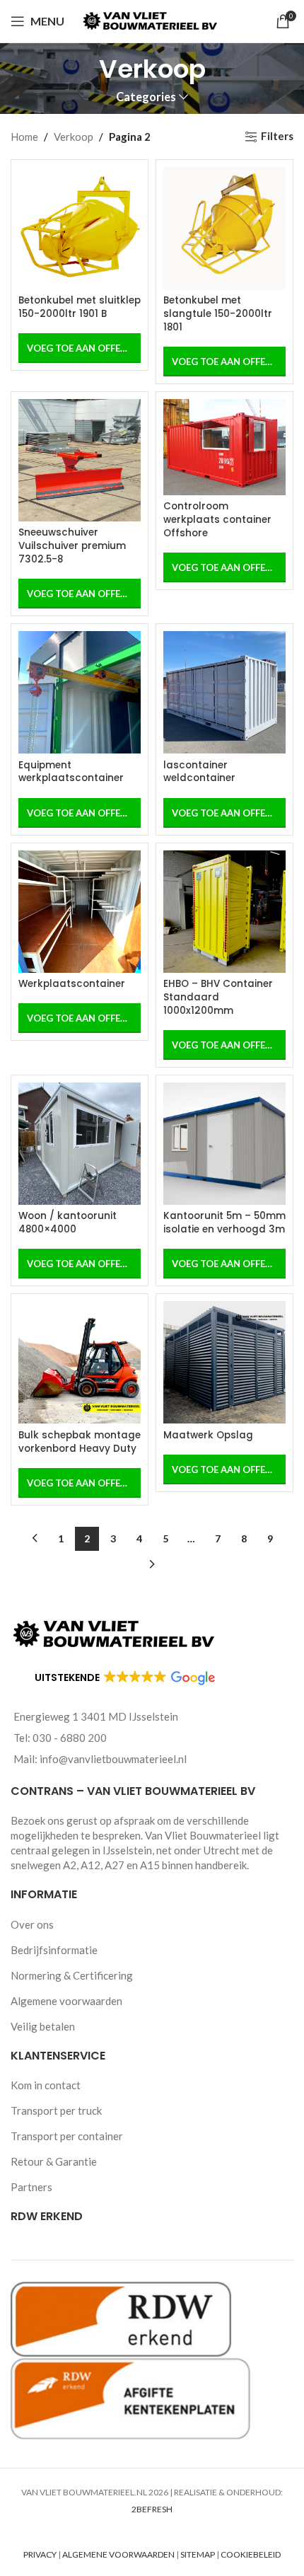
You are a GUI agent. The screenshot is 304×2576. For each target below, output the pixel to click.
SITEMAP (198, 2554)
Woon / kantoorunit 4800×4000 (68, 1223)
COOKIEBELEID (251, 2554)
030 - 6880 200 (70, 1738)
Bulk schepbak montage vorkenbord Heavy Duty (80, 1442)
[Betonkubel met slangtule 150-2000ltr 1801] (224, 228)
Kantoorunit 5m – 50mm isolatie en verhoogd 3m (224, 1223)
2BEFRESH (152, 2509)
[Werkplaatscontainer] (80, 912)
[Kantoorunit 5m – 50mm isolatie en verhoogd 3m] (224, 1144)
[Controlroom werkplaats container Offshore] (224, 447)
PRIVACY (40, 2554)
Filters (277, 137)
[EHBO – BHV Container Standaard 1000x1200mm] (224, 912)
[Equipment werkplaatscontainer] (80, 692)
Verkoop (74, 137)
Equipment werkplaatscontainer (71, 772)
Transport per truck (56, 2110)
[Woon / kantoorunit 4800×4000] (80, 1144)
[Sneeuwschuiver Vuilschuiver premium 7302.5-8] (80, 460)
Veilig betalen (43, 2026)
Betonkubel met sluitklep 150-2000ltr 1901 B (80, 307)
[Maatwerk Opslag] (224, 1362)
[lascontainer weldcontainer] (224, 692)
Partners (31, 2187)
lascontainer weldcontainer (199, 772)
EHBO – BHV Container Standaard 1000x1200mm (218, 997)
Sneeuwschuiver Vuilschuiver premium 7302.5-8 (72, 546)
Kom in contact (46, 2085)
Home (24, 137)
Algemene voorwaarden (66, 2001)
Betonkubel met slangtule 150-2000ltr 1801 (218, 314)
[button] (80, 594)
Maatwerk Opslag (208, 1435)
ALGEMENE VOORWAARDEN (118, 2554)
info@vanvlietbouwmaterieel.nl (113, 1759)
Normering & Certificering (72, 1975)
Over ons (32, 1924)
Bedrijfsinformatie (54, 1950)
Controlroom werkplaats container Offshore (217, 520)
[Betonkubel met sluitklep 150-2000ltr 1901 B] (80, 228)
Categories (146, 97)
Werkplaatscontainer (72, 984)
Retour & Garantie (54, 2161)
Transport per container (67, 2136)
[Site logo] (152, 20)
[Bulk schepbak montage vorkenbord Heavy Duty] (80, 1362)
